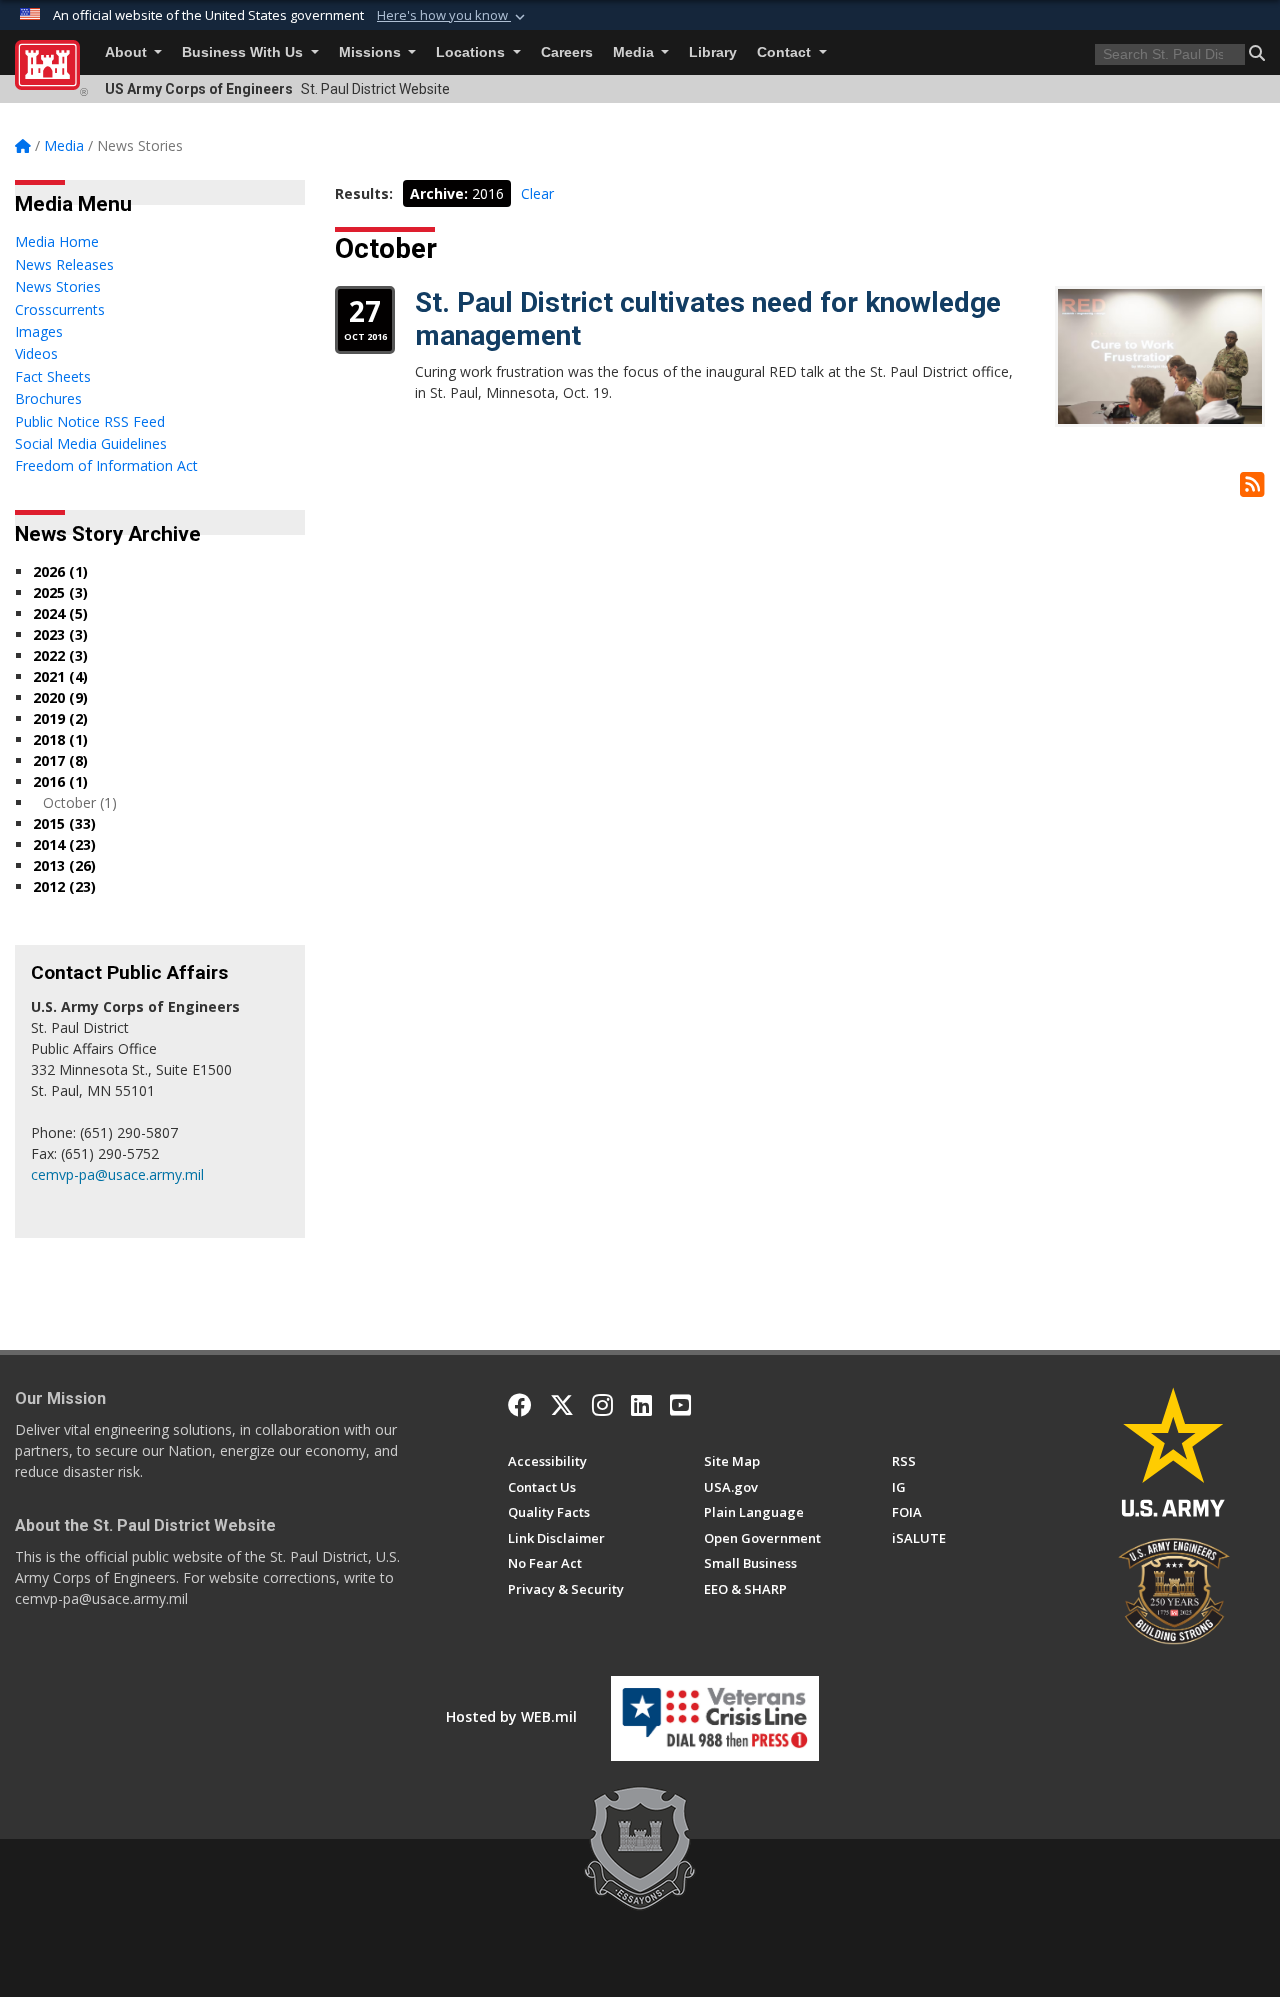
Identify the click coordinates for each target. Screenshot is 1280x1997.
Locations (472, 52)
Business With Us (244, 52)
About (128, 52)
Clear (537, 193)
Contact (786, 52)
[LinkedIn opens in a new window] (641, 1405)
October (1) (80, 802)
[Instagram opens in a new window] (602, 1405)
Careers (567, 52)
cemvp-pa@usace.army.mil (117, 1174)
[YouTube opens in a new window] (680, 1405)
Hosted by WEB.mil (511, 1716)
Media (635, 52)
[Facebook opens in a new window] (520, 1405)
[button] (453, 16)
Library (713, 52)
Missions (372, 52)
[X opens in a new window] (562, 1405)
